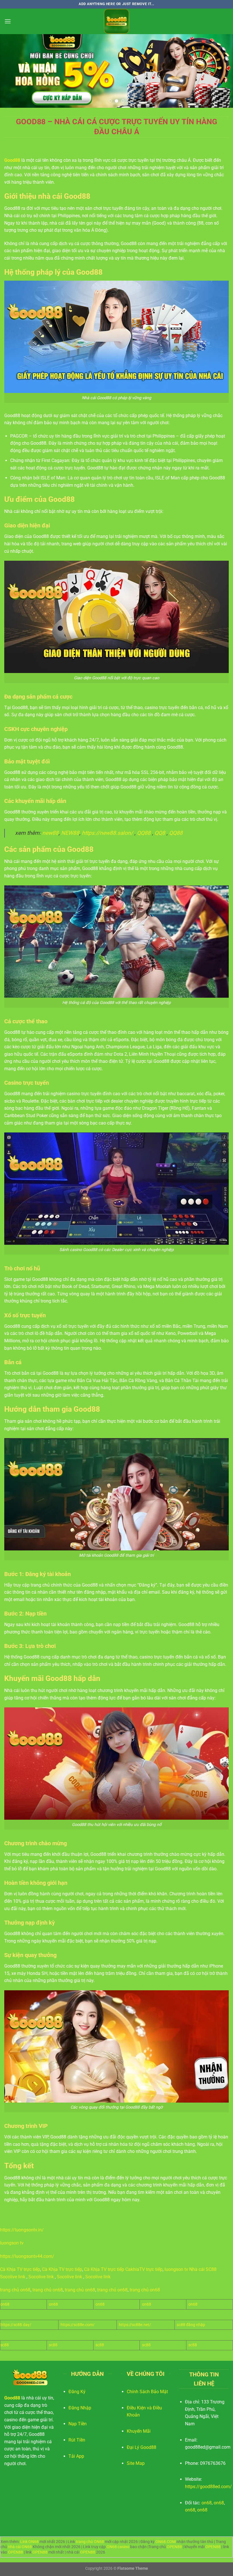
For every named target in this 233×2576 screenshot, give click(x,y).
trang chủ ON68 (90, 2542)
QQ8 (160, 833)
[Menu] (8, 21)
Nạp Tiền (78, 2424)
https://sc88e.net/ (135, 2325)
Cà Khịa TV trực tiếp (20, 2269)
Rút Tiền (77, 2440)
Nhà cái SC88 (203, 2269)
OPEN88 (174, 2547)
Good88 (12, 160)
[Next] (221, 71)
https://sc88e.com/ (78, 2325)
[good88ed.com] (116, 21)
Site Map (136, 2463)
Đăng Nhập (80, 2408)
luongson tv (12, 2243)
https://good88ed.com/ (208, 2487)
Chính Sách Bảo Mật (147, 2392)
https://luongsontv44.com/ (27, 2256)
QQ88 (144, 833)
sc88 (5, 2345)
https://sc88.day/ (16, 2325)
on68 (5, 2304)
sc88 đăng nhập (191, 2325)
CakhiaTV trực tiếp (144, 2269)
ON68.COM (166, 2542)
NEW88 (70, 833)
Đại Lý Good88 (142, 2447)
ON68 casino (118, 2547)
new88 (50, 833)
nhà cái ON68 (20, 2547)
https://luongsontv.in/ (22, 2230)
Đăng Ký (77, 2392)
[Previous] (12, 71)
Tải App (76, 2456)
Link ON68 (29, 2542)
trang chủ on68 (15, 2290)
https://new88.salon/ (107, 833)
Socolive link (13, 2277)
